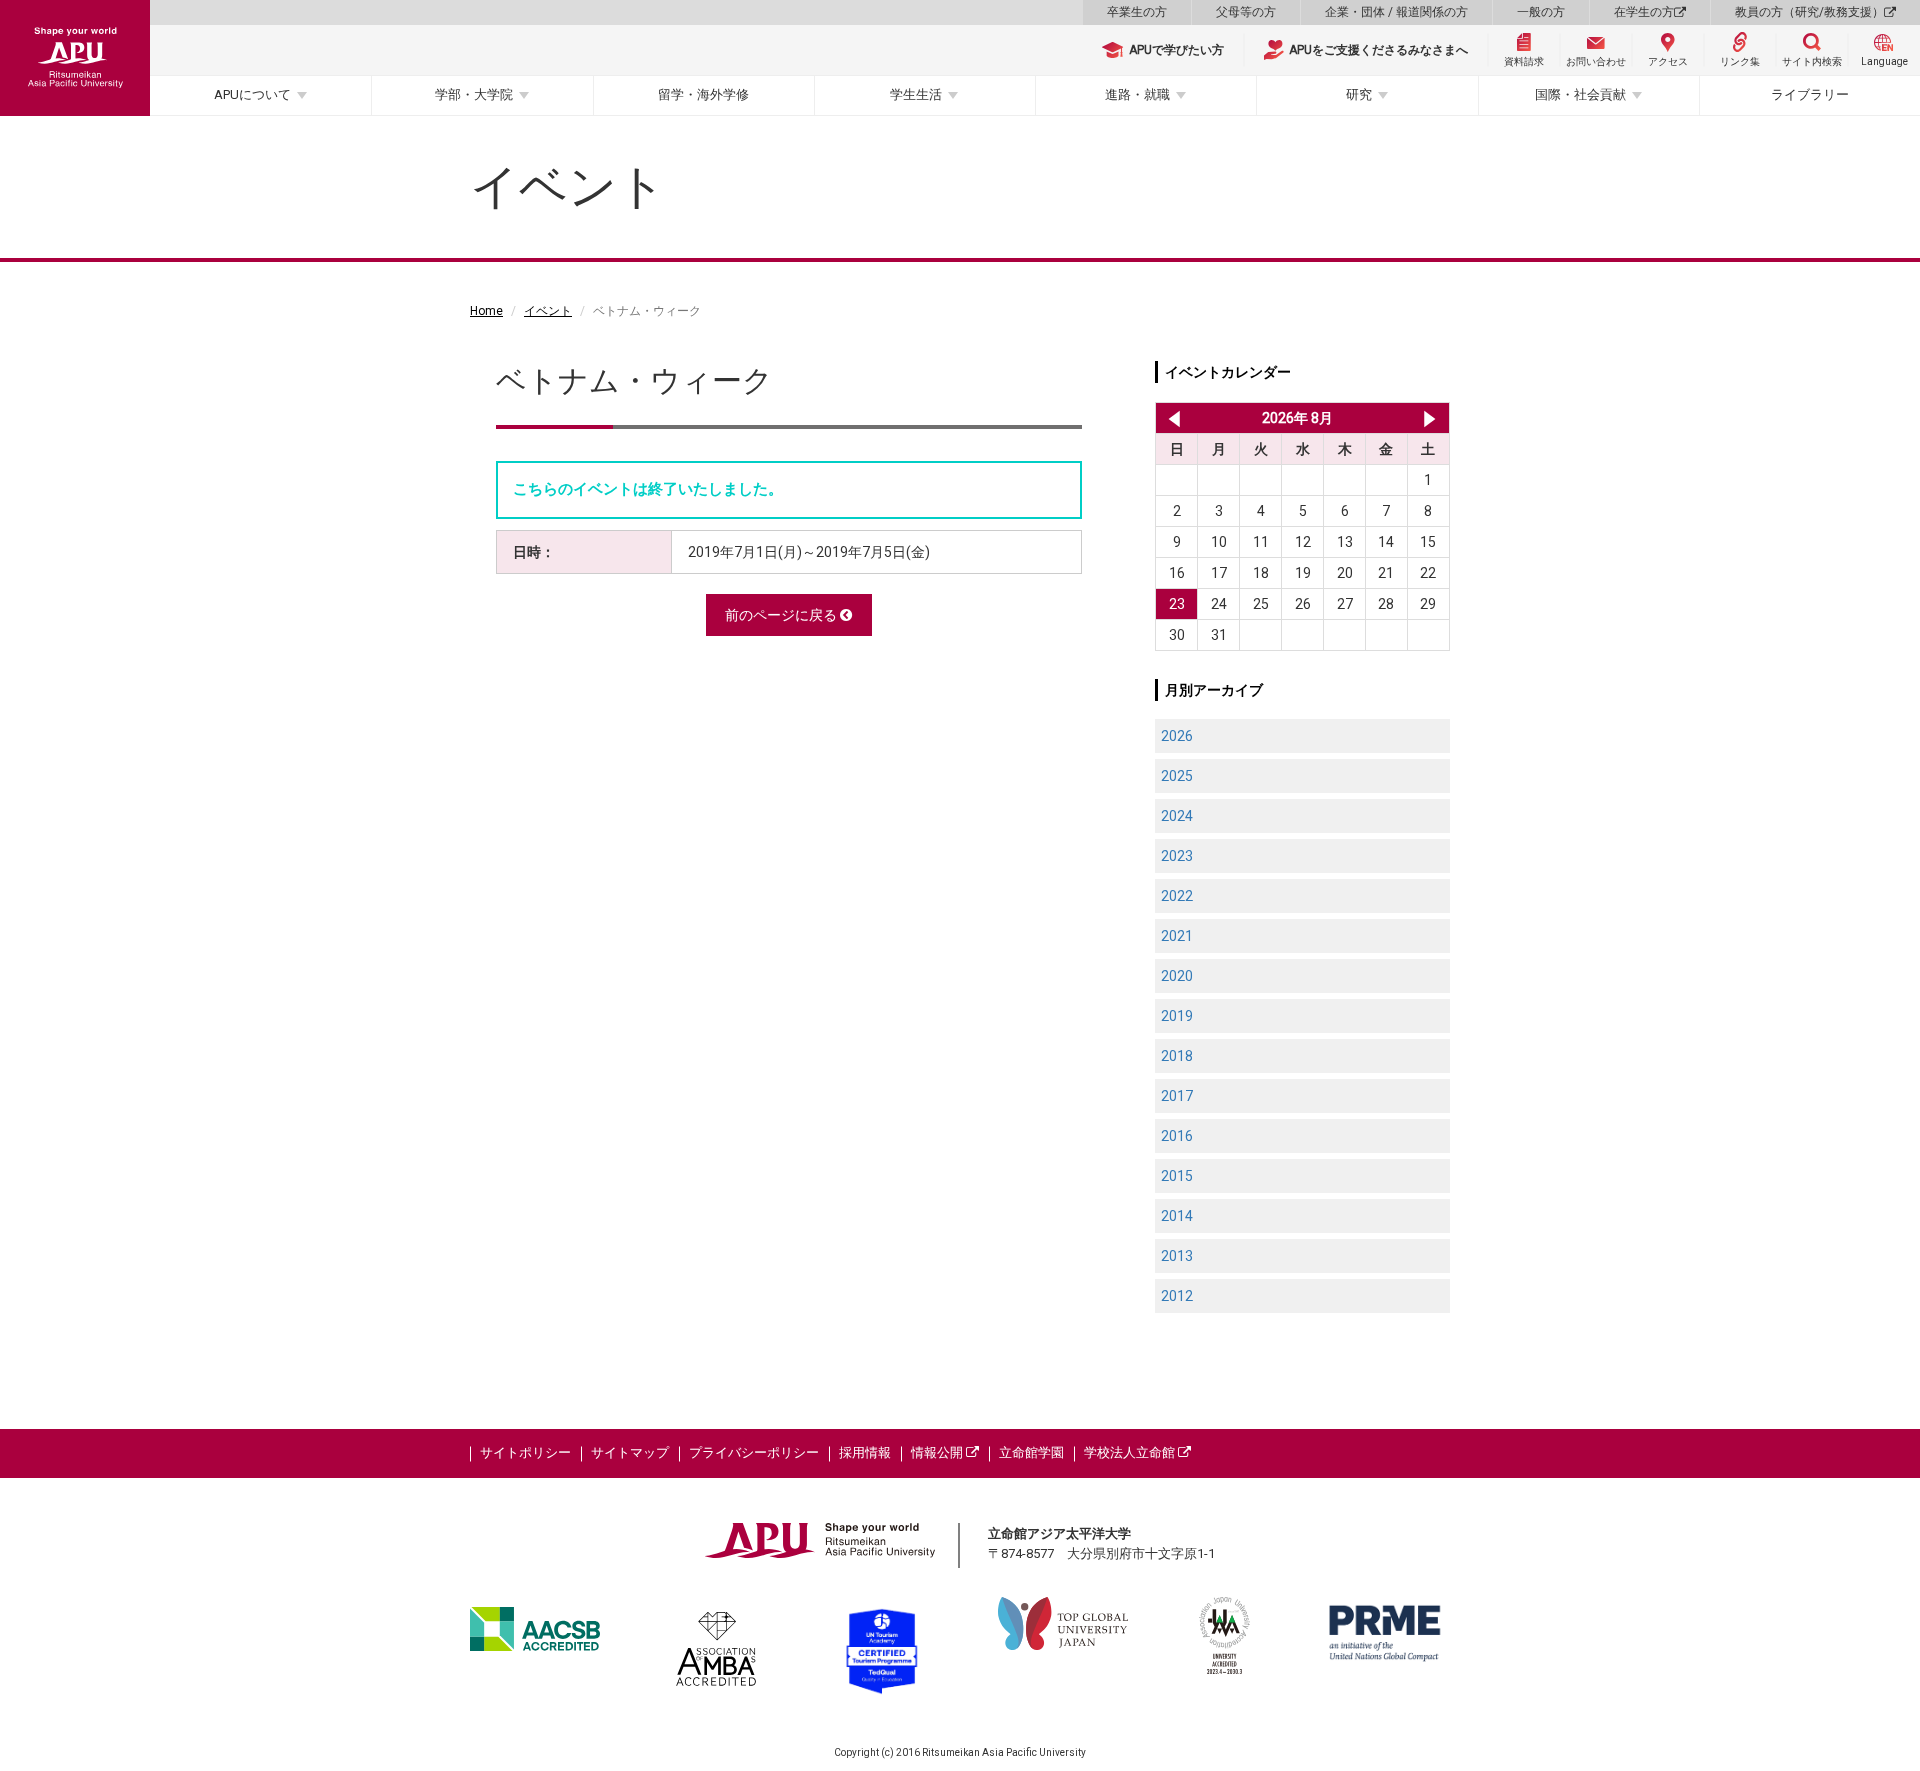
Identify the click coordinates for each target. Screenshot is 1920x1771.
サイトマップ (630, 1452)
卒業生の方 (1137, 12)
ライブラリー (1810, 94)
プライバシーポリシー (754, 1452)
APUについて (252, 94)
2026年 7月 (1170, 418)
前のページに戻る (782, 615)
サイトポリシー (525, 1452)
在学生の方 (1644, 12)
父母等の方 (1246, 12)
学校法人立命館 (1131, 1452)
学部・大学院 (474, 94)
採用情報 (865, 1452)
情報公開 (938, 1452)
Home (486, 311)
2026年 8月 (1297, 418)
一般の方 (1541, 12)
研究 (1359, 94)
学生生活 (916, 94)
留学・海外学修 (703, 94)
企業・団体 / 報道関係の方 (1396, 12)
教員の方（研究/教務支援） (1809, 12)
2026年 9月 (1429, 418)
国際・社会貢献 (1580, 94)
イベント (548, 311)
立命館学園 (1031, 1452)
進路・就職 (1137, 94)
